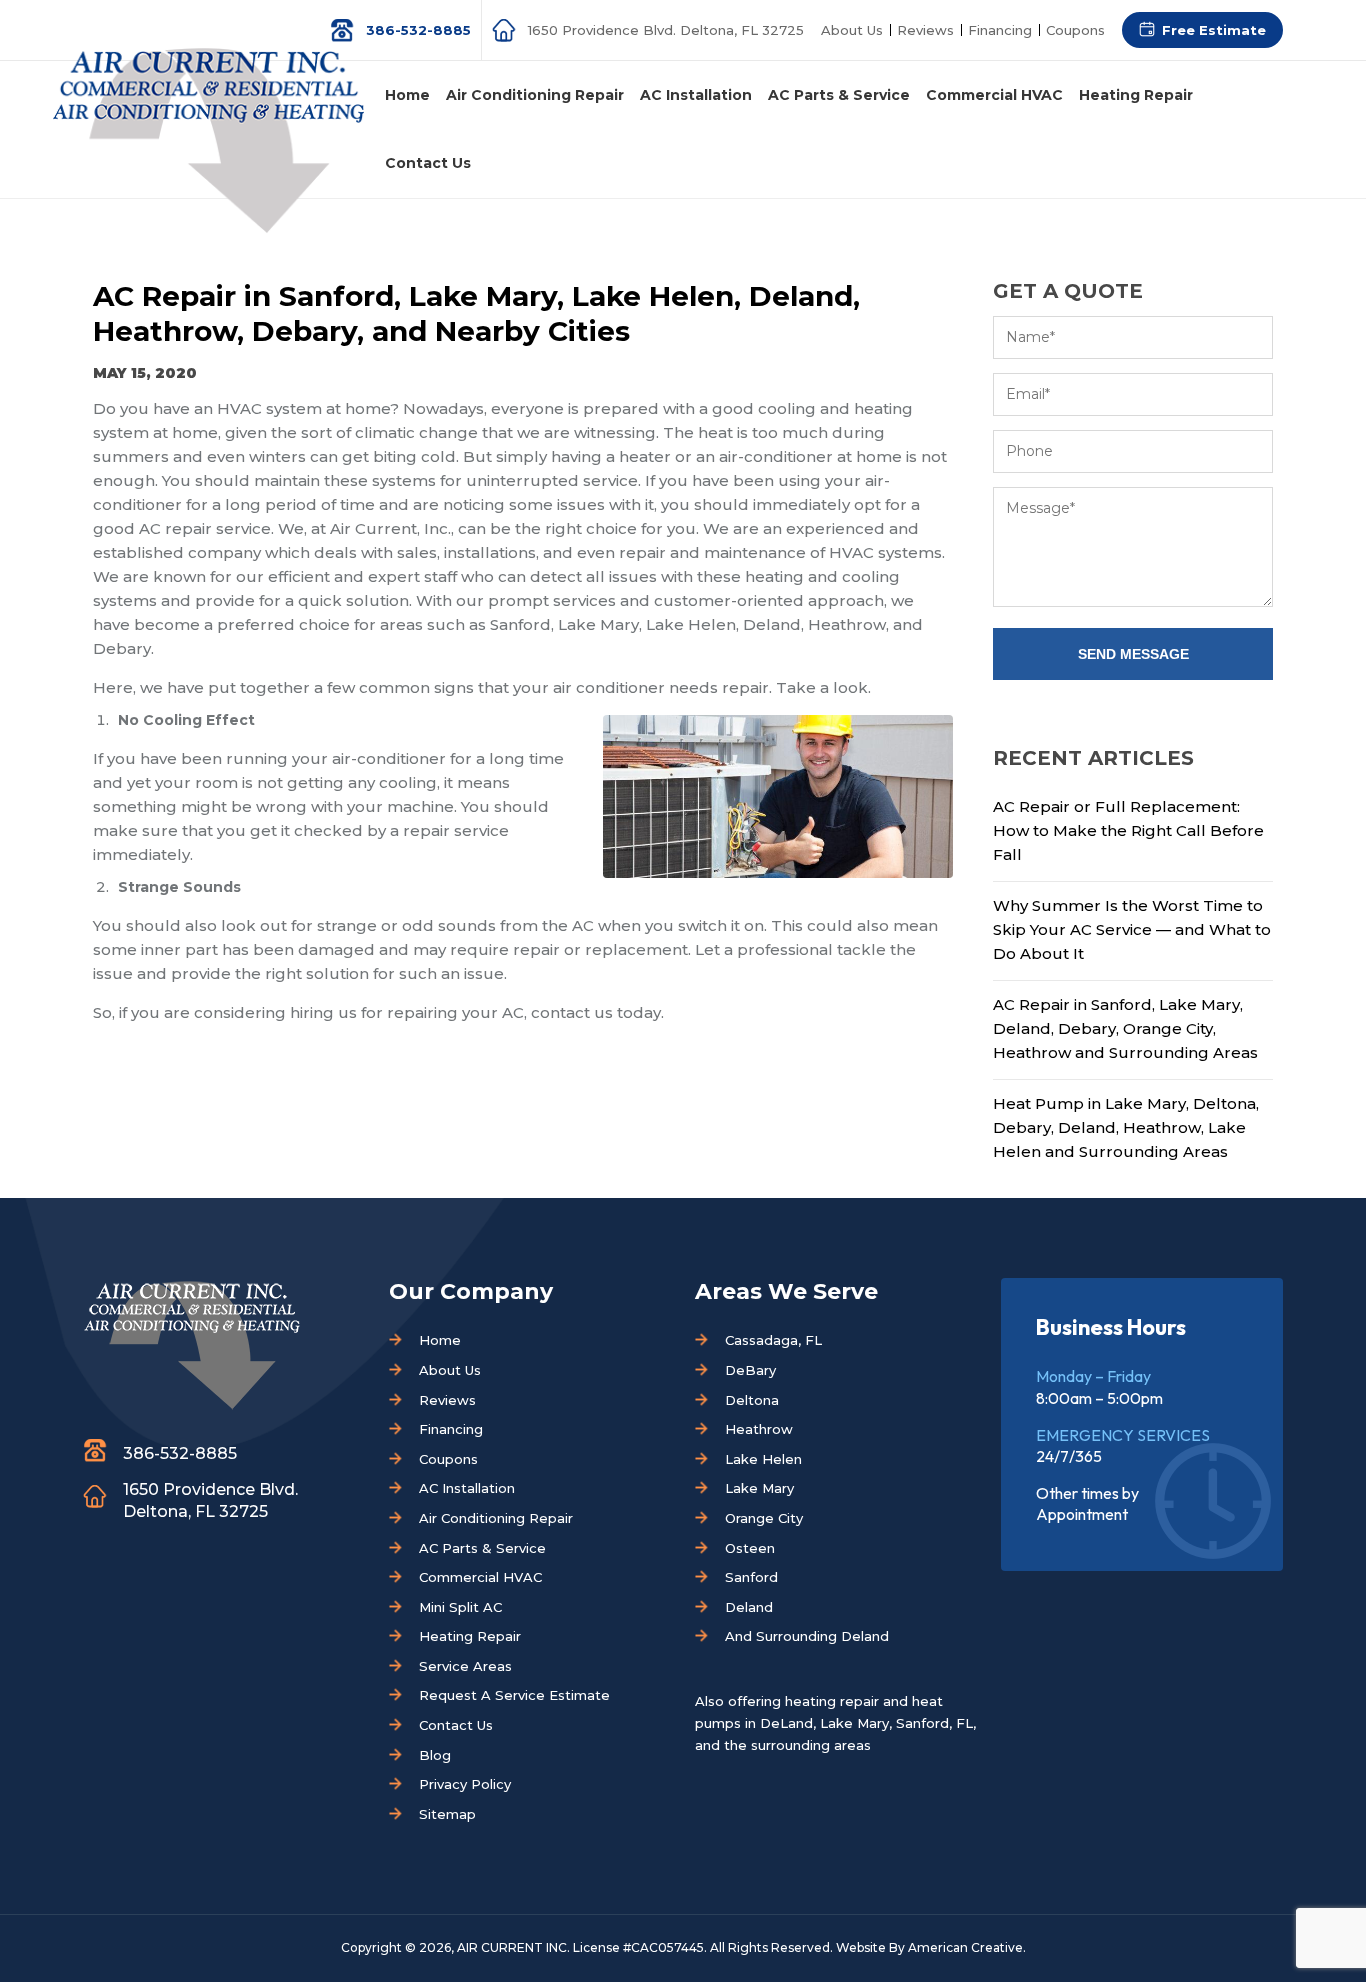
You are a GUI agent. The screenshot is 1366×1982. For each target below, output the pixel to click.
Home (440, 1340)
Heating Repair (470, 1636)
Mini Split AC (460, 1607)
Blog (435, 1755)
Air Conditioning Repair (496, 1518)
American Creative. (967, 1947)
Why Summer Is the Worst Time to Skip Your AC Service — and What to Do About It (1132, 929)
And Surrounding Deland (807, 1636)
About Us (852, 30)
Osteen (750, 1548)
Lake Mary (759, 1488)
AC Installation (467, 1488)
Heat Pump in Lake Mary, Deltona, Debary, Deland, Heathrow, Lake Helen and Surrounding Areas (1126, 1127)
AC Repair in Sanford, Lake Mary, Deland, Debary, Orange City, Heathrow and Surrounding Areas (1125, 1028)
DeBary (750, 1370)
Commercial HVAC (480, 1577)
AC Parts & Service (482, 1548)
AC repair (175, 528)
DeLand (786, 1723)
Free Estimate (1214, 30)
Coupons (1075, 30)
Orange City (764, 1518)
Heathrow (759, 1429)
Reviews (925, 30)
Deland (749, 1607)
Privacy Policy (465, 1784)
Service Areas (465, 1666)
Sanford (751, 1577)
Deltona (752, 1400)
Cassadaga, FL (773, 1340)
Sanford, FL (934, 1723)
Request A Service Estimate (514, 1695)
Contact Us (456, 1725)
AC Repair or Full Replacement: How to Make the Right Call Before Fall (1128, 830)
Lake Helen (763, 1459)
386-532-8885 (418, 30)
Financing (1000, 30)
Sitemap (447, 1814)
